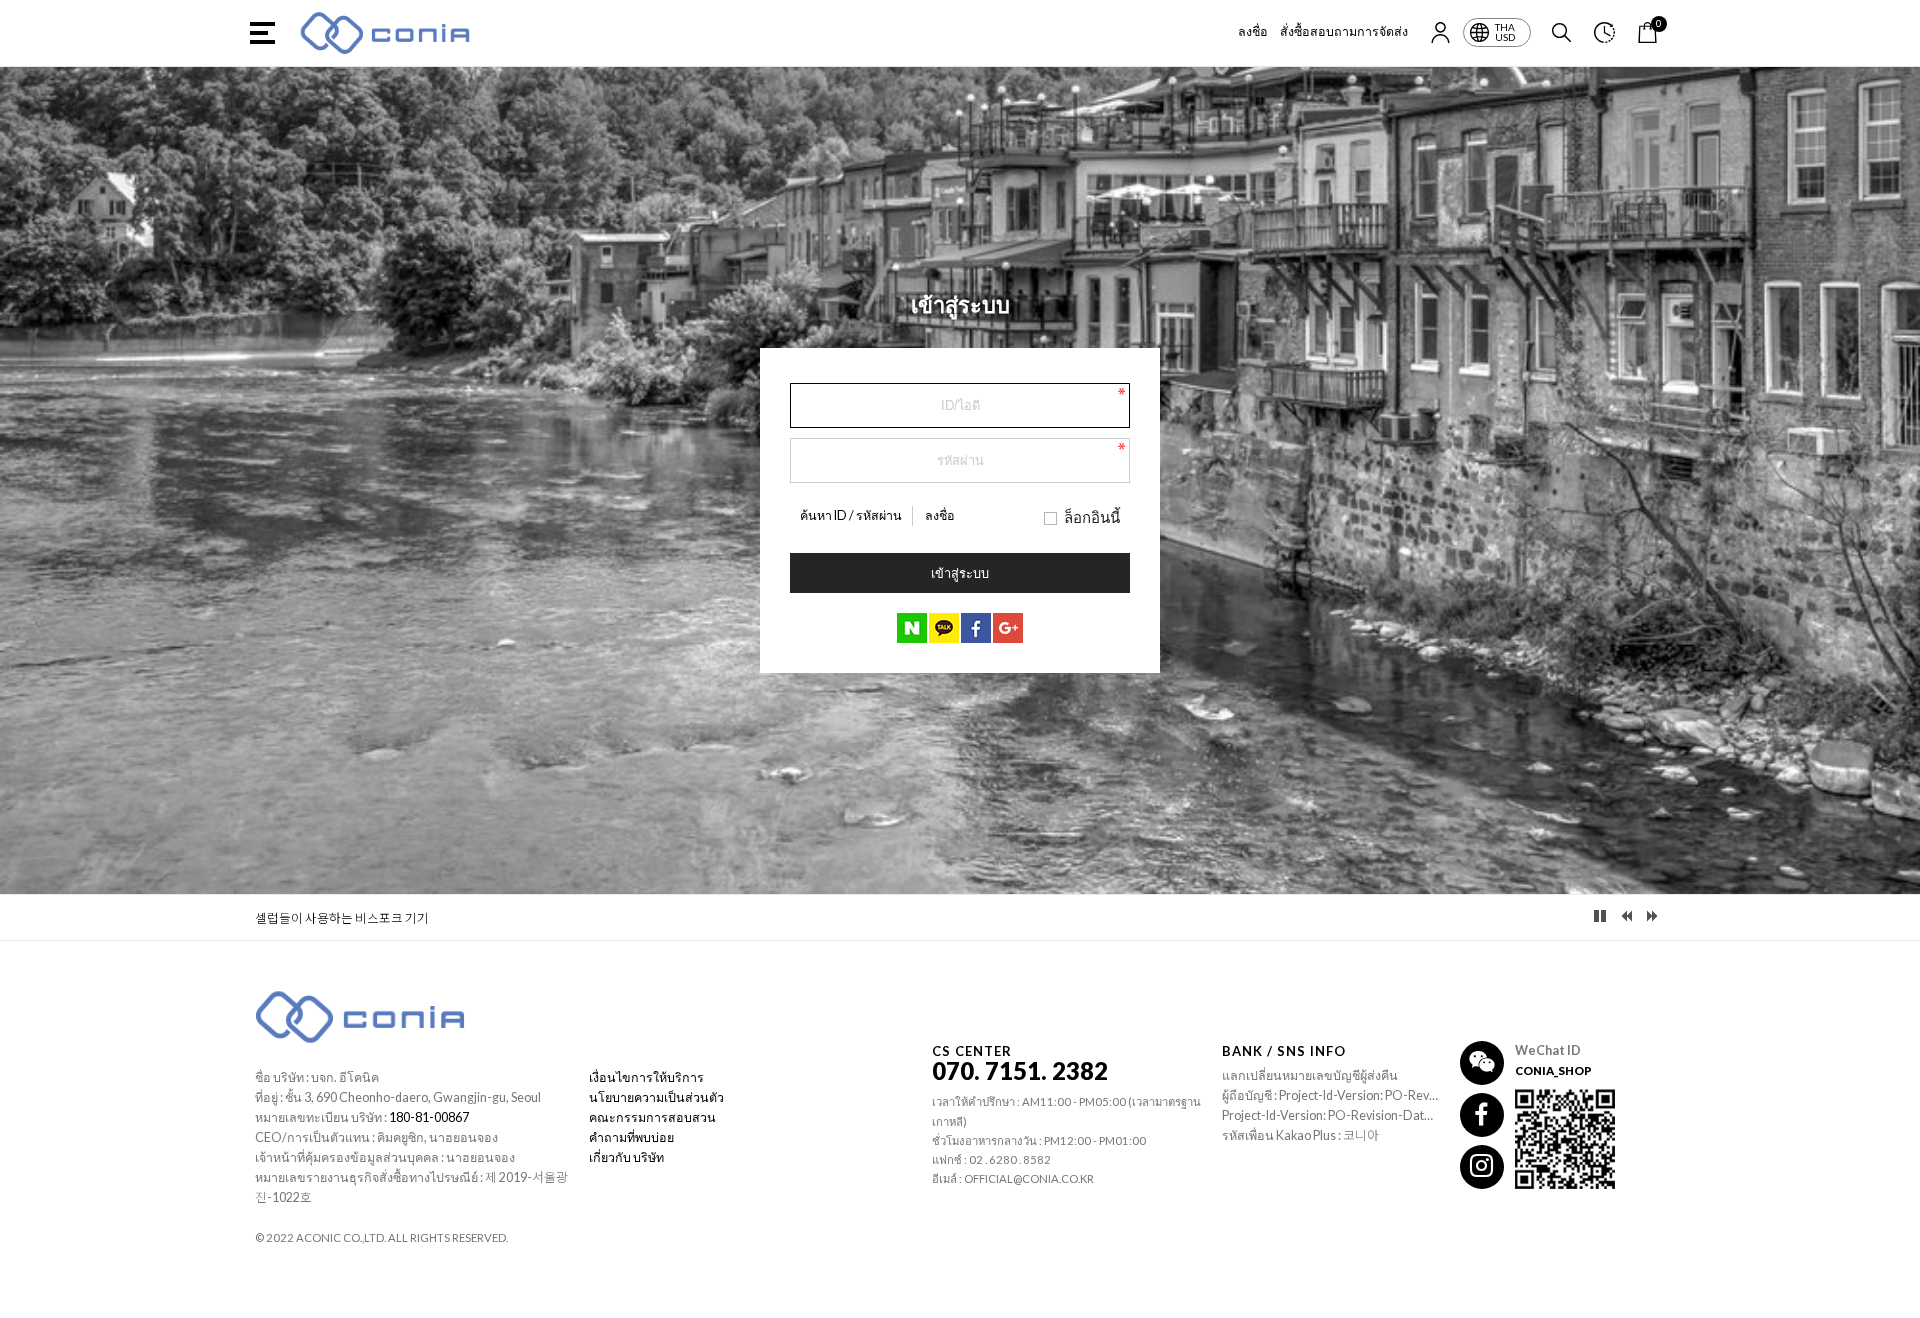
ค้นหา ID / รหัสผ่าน (851, 515)
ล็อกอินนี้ (1092, 517)
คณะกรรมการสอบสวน (652, 1117)
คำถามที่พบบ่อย (631, 1137)
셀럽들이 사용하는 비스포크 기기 (342, 918)
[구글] (1008, 628)
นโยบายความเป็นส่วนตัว (656, 1097)
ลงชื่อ (1253, 31)
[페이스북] (976, 628)
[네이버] (912, 628)
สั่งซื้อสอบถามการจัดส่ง (1344, 31)
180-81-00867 (429, 1117)
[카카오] (944, 628)
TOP (1893, 1303)
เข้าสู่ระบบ (960, 573)
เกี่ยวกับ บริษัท (626, 1157)
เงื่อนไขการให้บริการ (646, 1077)
